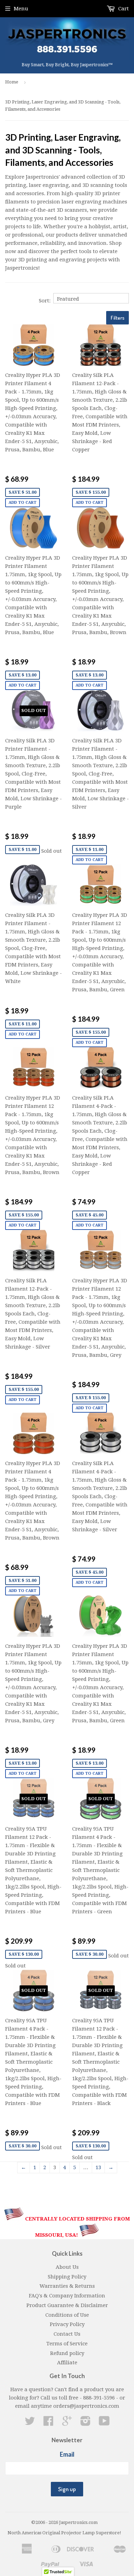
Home (12, 82)
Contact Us (67, 2334)
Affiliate (67, 2363)
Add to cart (23, 503)
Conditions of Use (67, 2315)
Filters (118, 318)
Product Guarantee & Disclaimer (67, 2305)
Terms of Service (67, 2344)
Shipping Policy (67, 2277)
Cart (123, 9)
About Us (67, 2267)
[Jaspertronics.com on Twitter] (30, 2423)
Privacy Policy (67, 2324)
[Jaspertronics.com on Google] (67, 2423)
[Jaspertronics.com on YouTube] (104, 2423)
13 (98, 2167)
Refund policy (67, 2353)
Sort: (45, 301)
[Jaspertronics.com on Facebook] (48, 2423)
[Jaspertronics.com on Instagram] (86, 2423)
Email (67, 2454)
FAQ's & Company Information (67, 2296)
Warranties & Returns (67, 2286)
